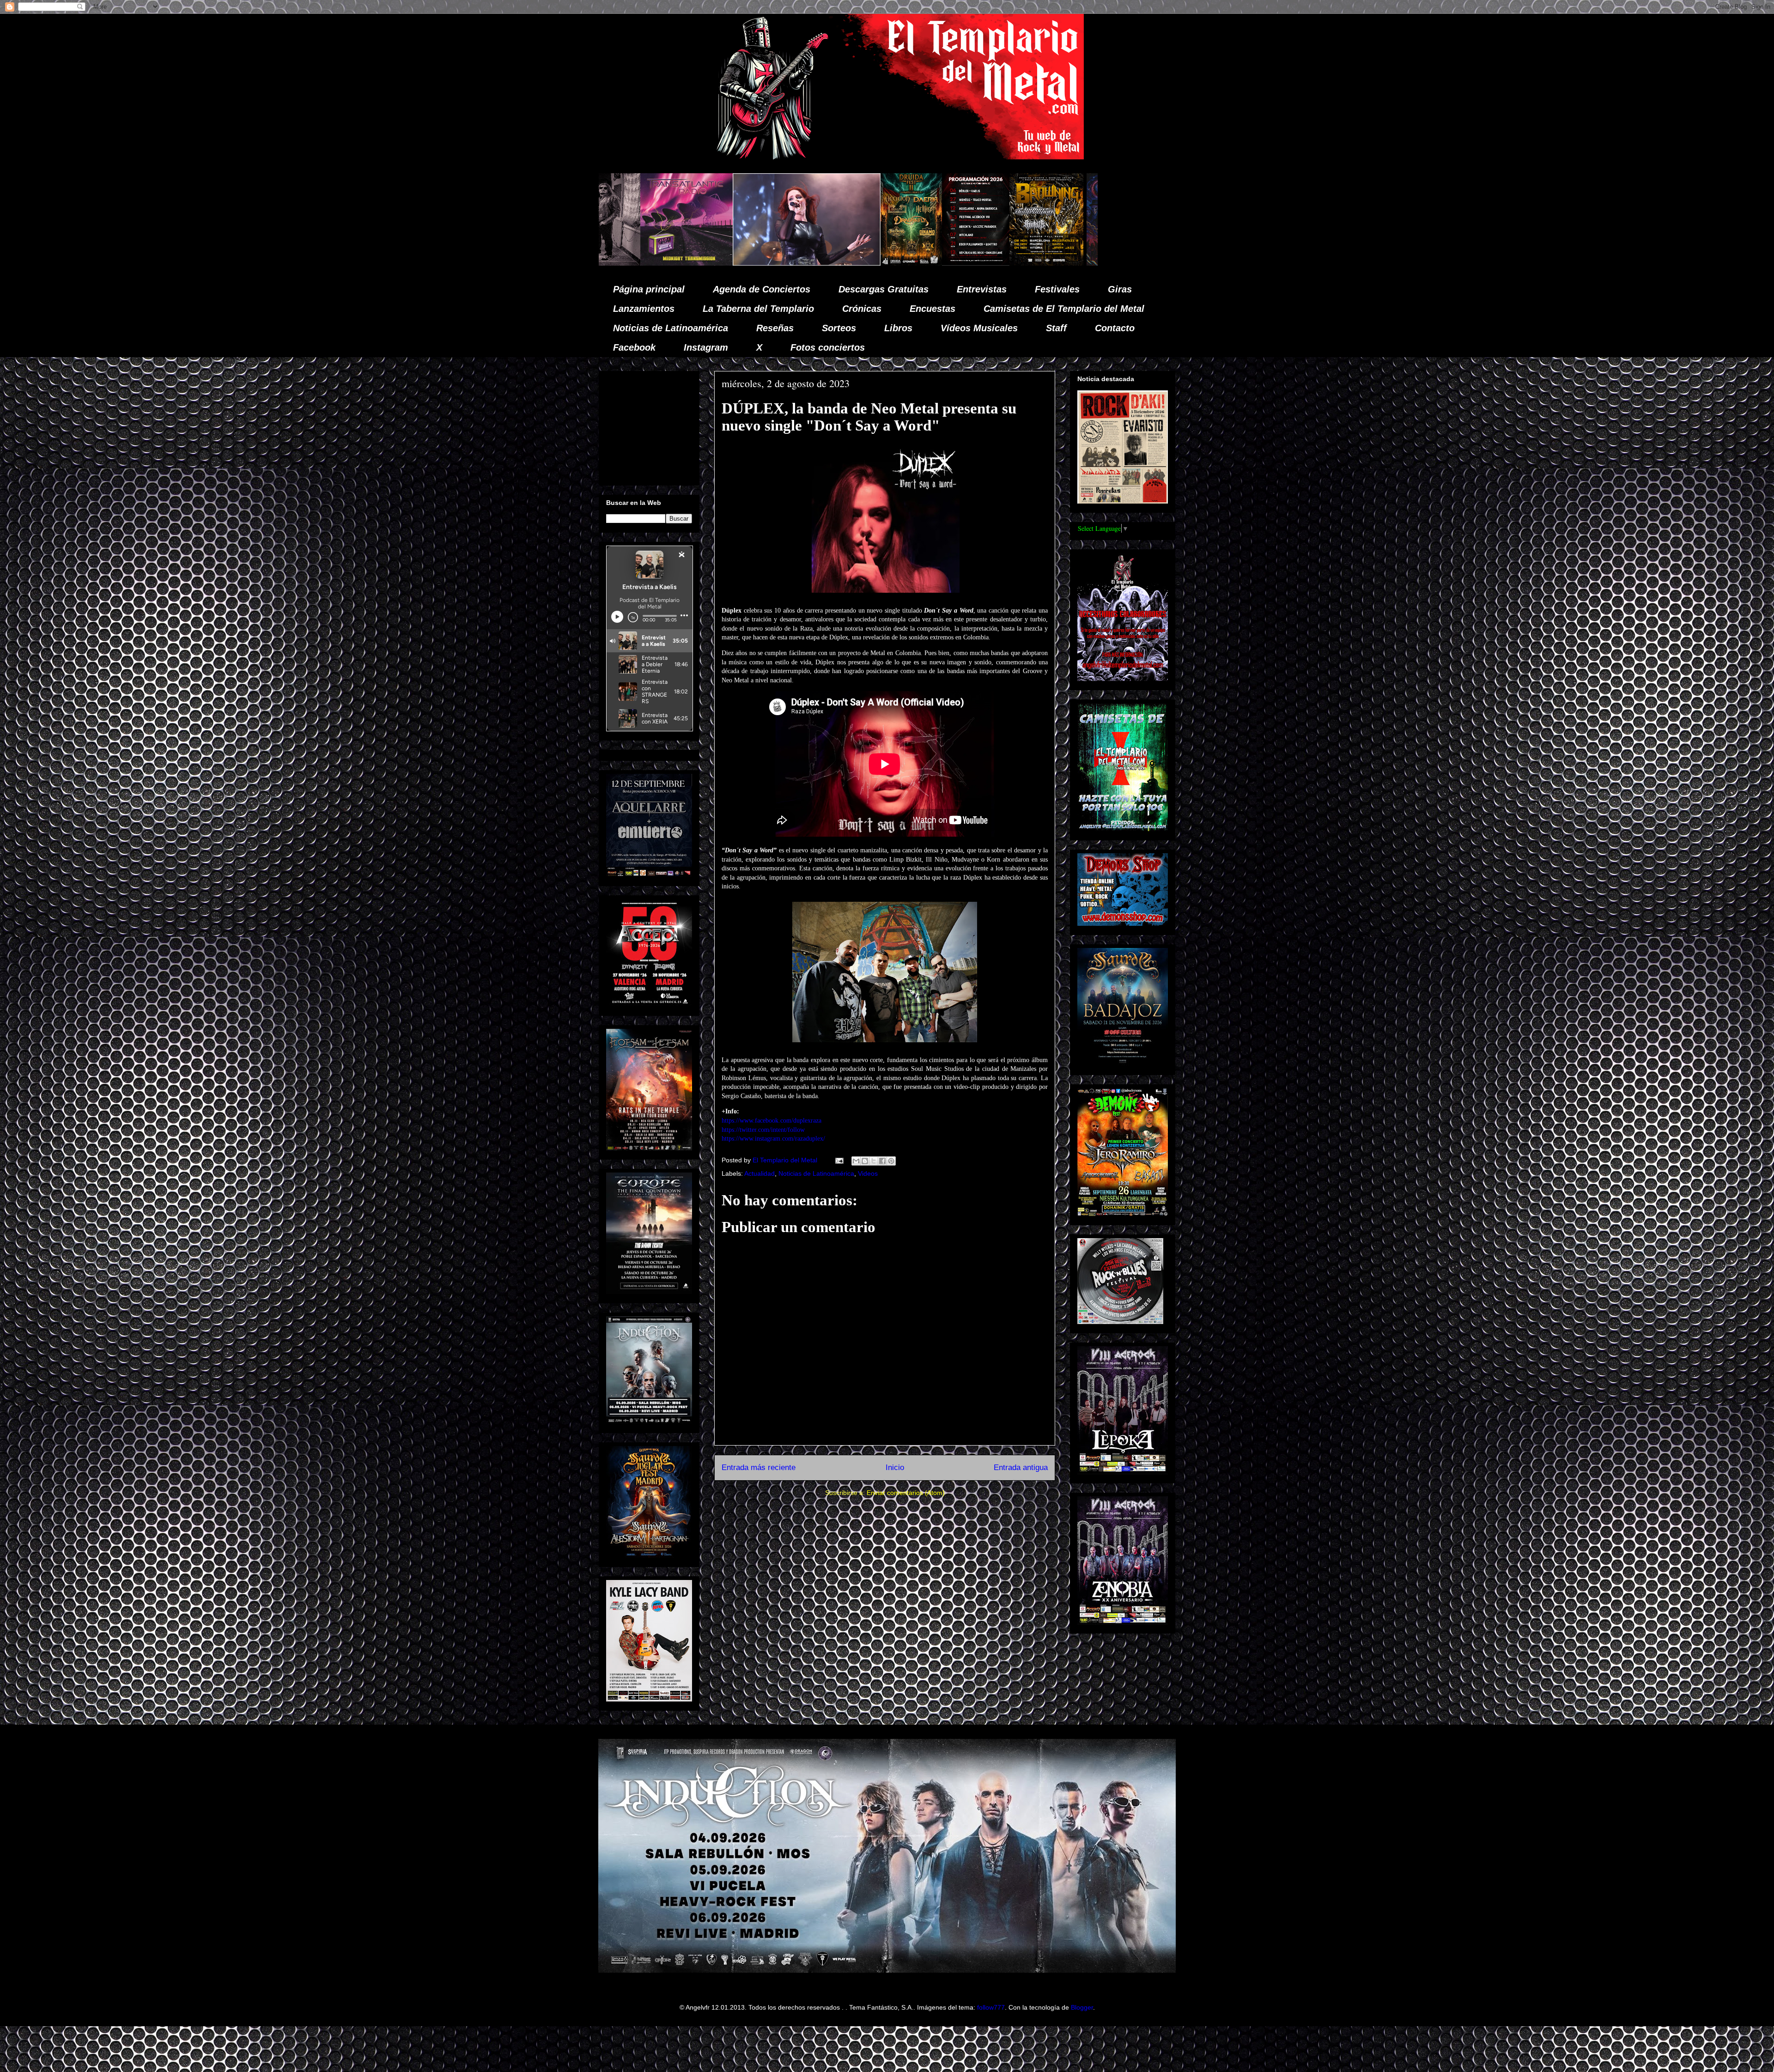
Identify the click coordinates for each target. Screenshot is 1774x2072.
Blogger (1082, 2007)
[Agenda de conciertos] (663, 263)
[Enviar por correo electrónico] (856, 1161)
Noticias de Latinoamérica (671, 328)
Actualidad (759, 1173)
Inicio (895, 1467)
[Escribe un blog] (865, 1161)
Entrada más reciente (759, 1467)
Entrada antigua (1021, 1467)
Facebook (634, 347)
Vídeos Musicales (979, 328)
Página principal (649, 289)
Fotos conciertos (828, 347)
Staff (1056, 328)
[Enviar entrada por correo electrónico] (839, 1160)
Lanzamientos (644, 309)
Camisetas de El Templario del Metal (1064, 309)
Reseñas (775, 328)
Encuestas (933, 309)
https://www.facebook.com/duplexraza (772, 1121)
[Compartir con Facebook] (882, 1161)
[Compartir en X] (874, 1161)
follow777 (991, 2007)
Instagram (706, 347)
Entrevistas (982, 289)
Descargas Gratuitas (884, 289)
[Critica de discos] (820, 263)
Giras (1120, 289)
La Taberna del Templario (758, 309)
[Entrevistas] (959, 263)
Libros (898, 328)
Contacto (1115, 328)
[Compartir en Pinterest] (891, 1161)
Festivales (1057, 289)
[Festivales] (599, 263)
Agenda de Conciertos (762, 289)
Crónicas (862, 309)
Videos (868, 1173)
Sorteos (839, 328)
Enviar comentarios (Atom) (906, 1493)
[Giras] (734, 263)
